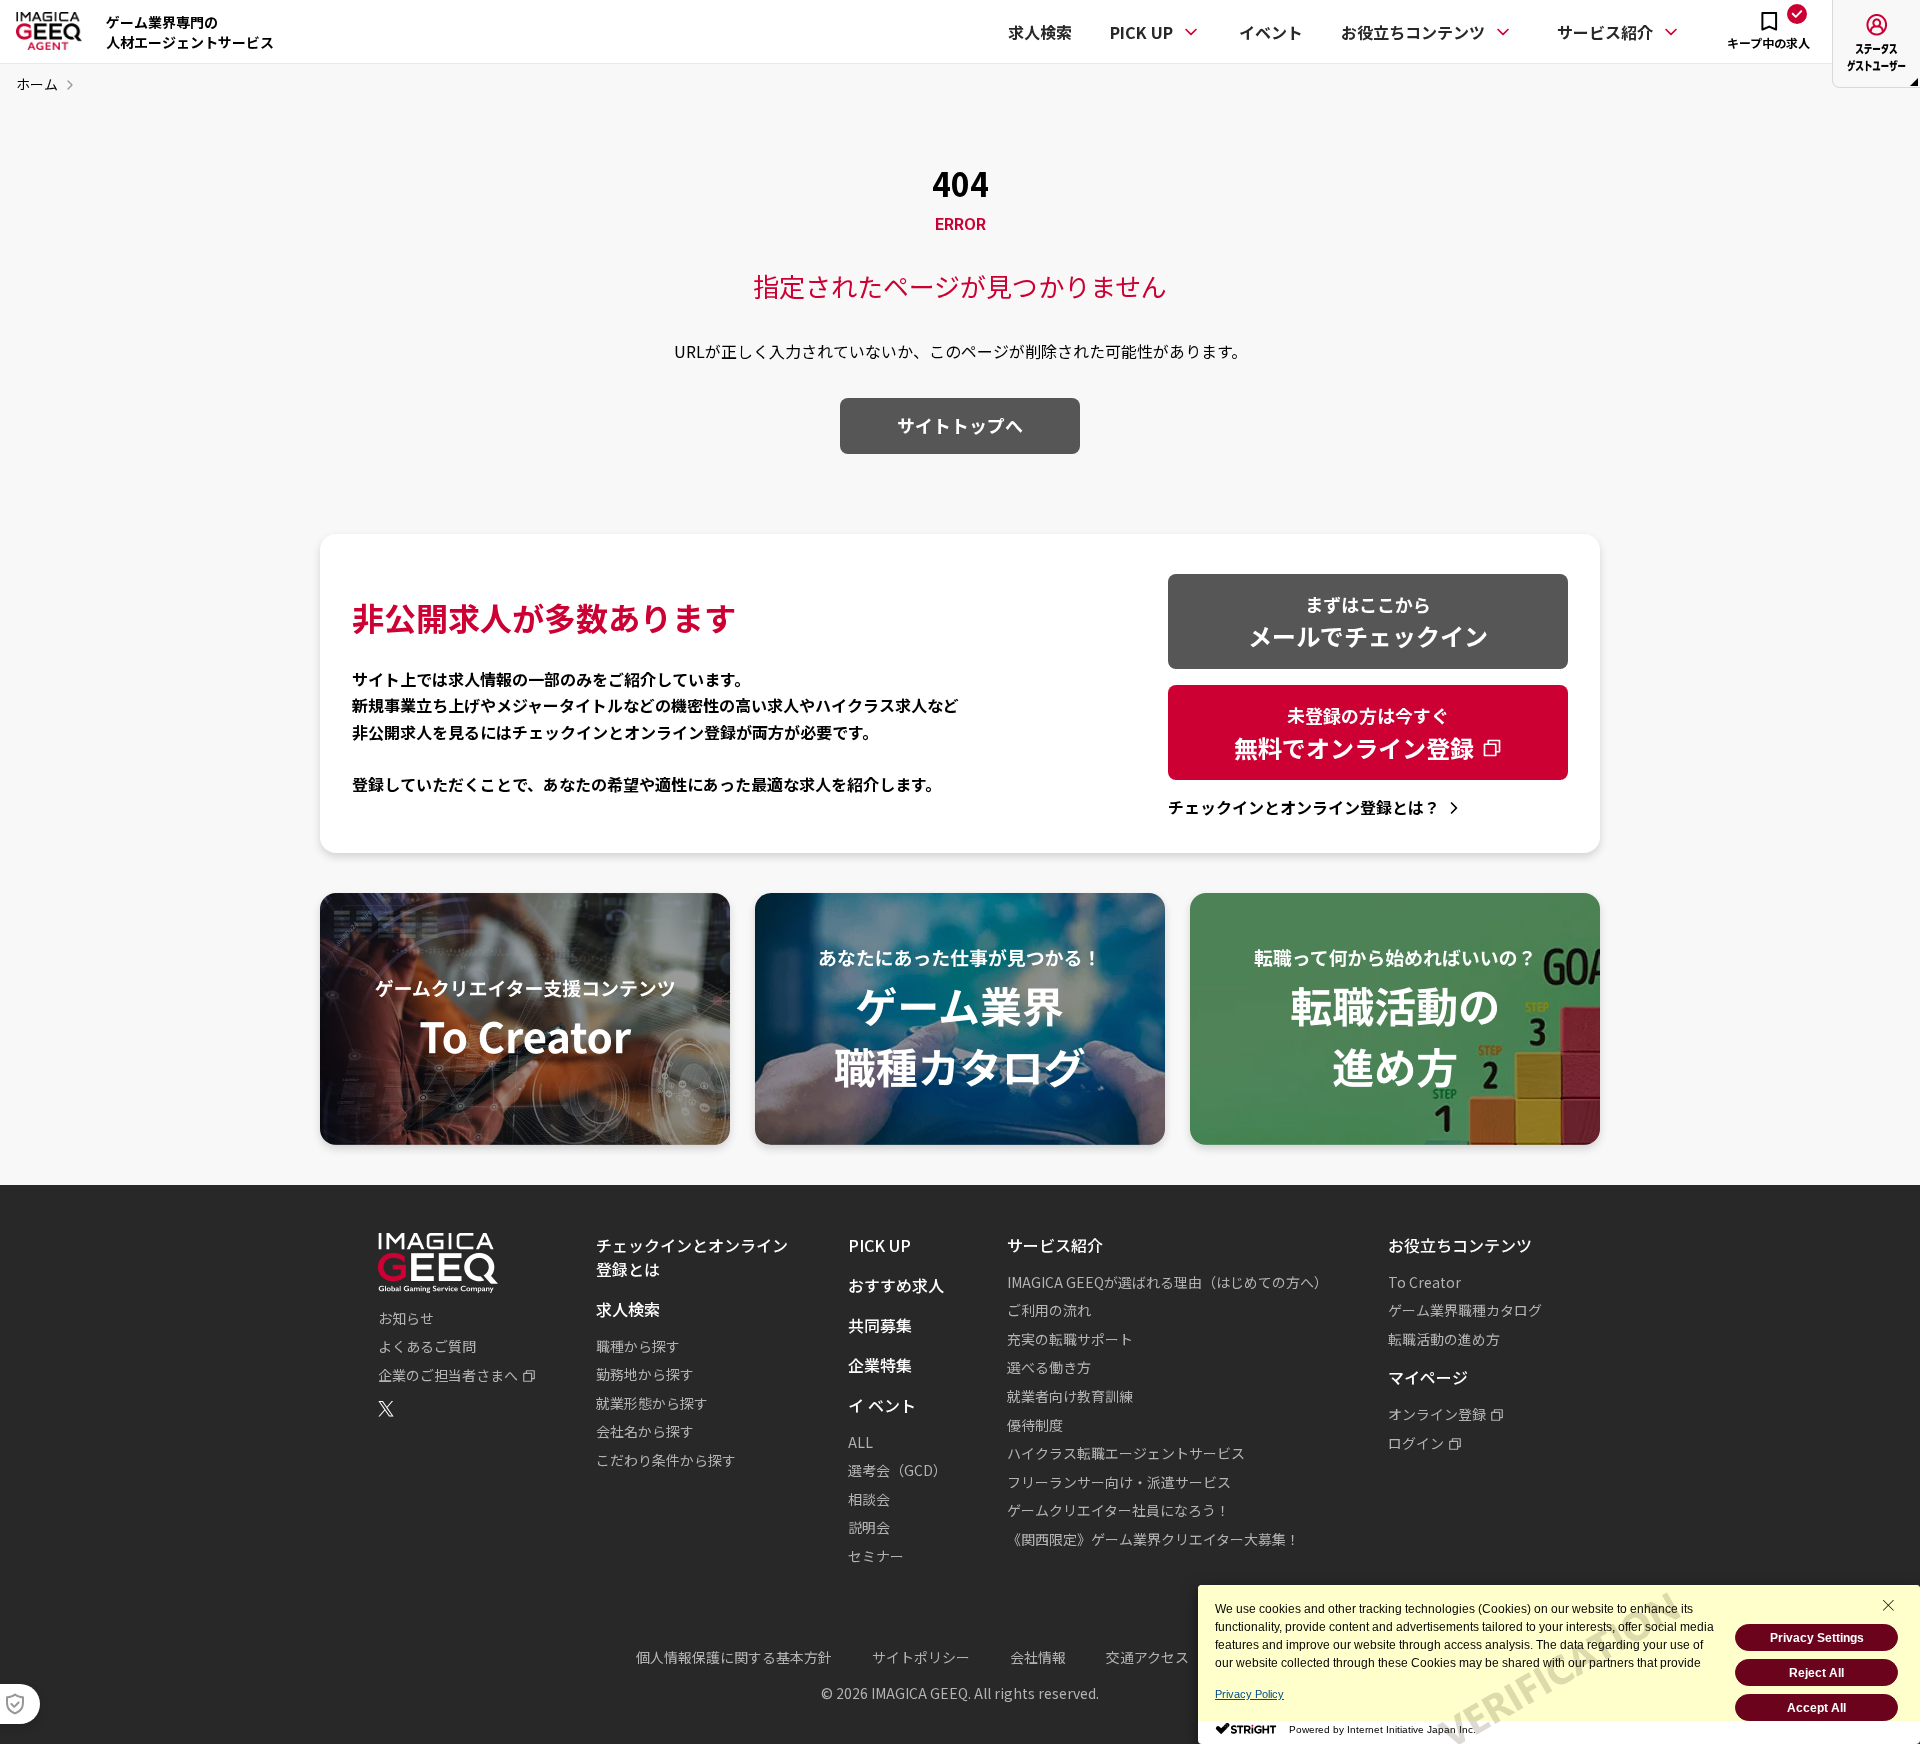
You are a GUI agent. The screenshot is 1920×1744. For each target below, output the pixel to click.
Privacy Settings (1817, 1638)
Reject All (1816, 1673)
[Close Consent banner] (1888, 1605)
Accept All (1816, 1708)
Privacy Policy (1249, 1694)
